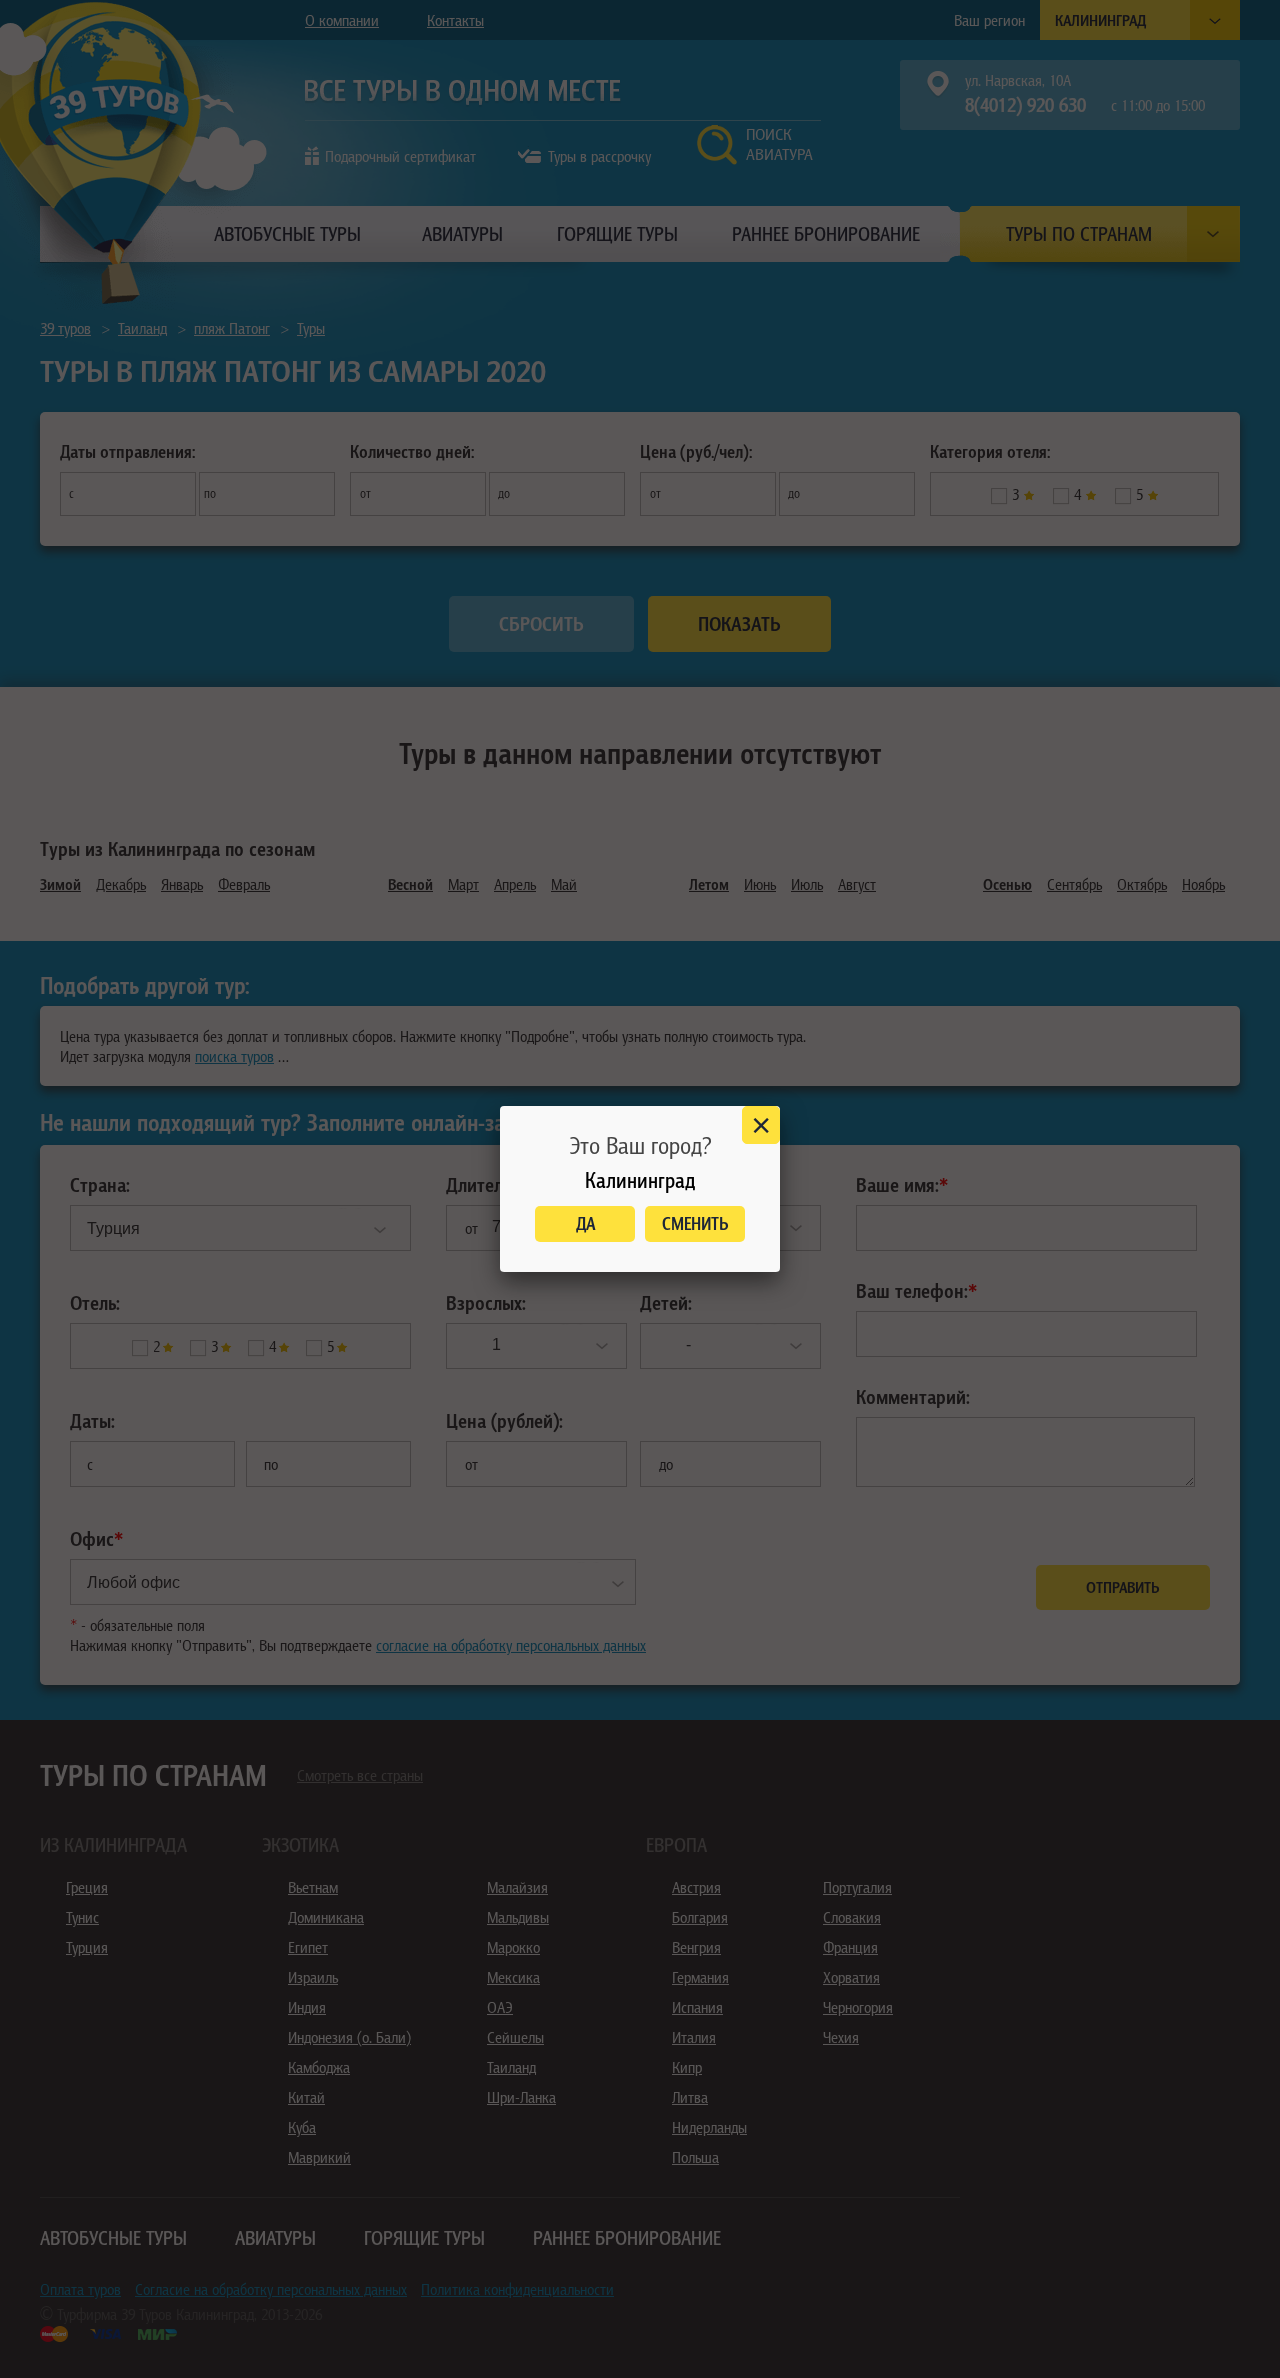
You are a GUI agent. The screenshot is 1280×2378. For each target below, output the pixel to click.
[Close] (761, 1125)
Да (585, 1223)
